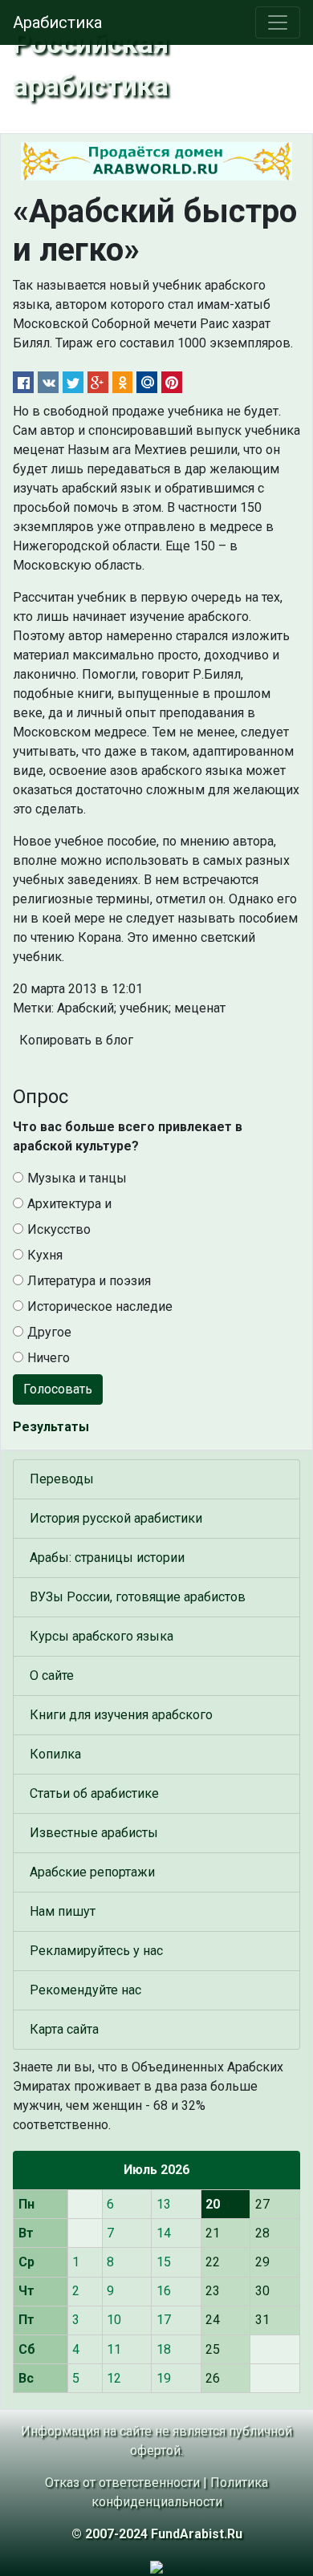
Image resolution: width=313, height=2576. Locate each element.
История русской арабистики (116, 1518)
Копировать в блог (76, 1040)
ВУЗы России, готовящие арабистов (138, 1597)
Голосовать (58, 1389)
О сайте (52, 1675)
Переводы (62, 1479)
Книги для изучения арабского (121, 1715)
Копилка (55, 1754)
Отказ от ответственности (122, 2483)
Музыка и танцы (77, 1178)
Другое (49, 1332)
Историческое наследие (100, 1306)
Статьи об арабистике (94, 1793)
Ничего (49, 1358)
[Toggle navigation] (278, 22)
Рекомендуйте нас (85, 1990)
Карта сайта (64, 2029)
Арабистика (57, 22)
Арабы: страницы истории (107, 1558)
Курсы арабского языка (102, 1636)
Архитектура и (69, 1204)
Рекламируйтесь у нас (96, 1951)
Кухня (45, 1255)
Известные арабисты (94, 1833)
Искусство (59, 1229)
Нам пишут (63, 1911)
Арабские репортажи (92, 1872)
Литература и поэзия (89, 1281)
